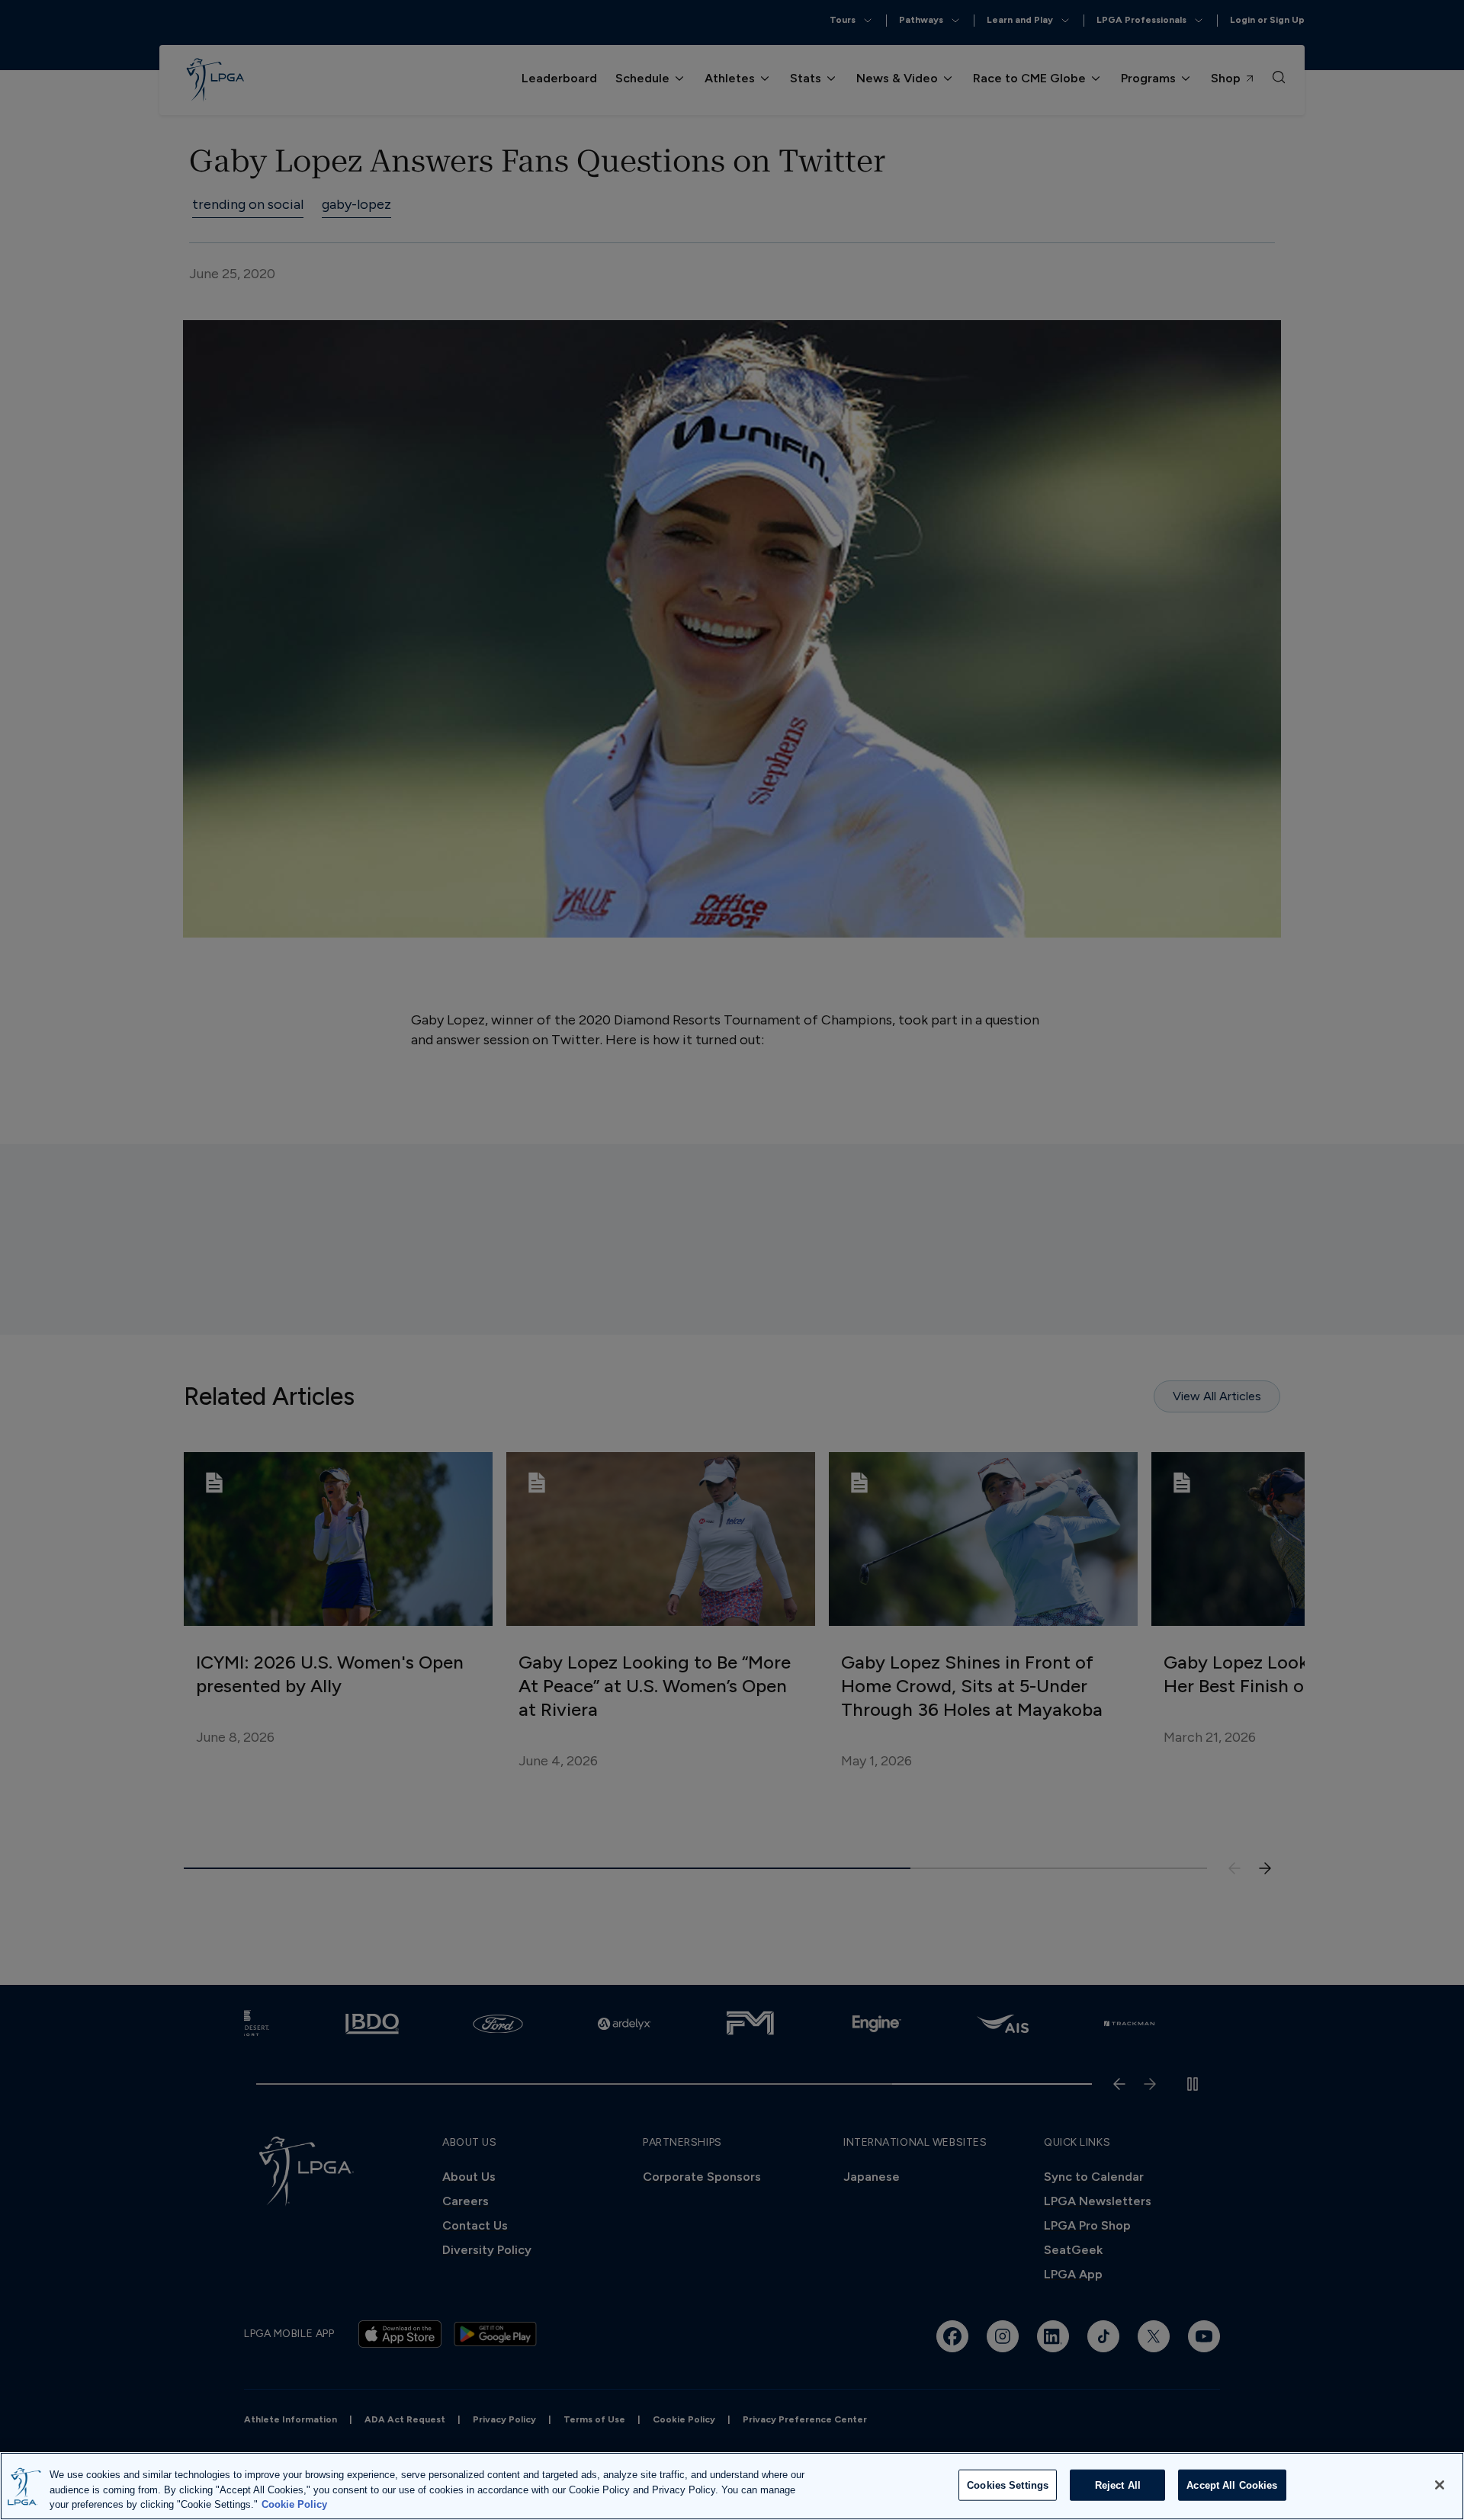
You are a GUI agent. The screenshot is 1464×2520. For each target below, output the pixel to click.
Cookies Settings (1008, 2485)
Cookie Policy (294, 2504)
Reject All (1118, 2485)
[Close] (1440, 2485)
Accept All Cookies (1232, 2485)
